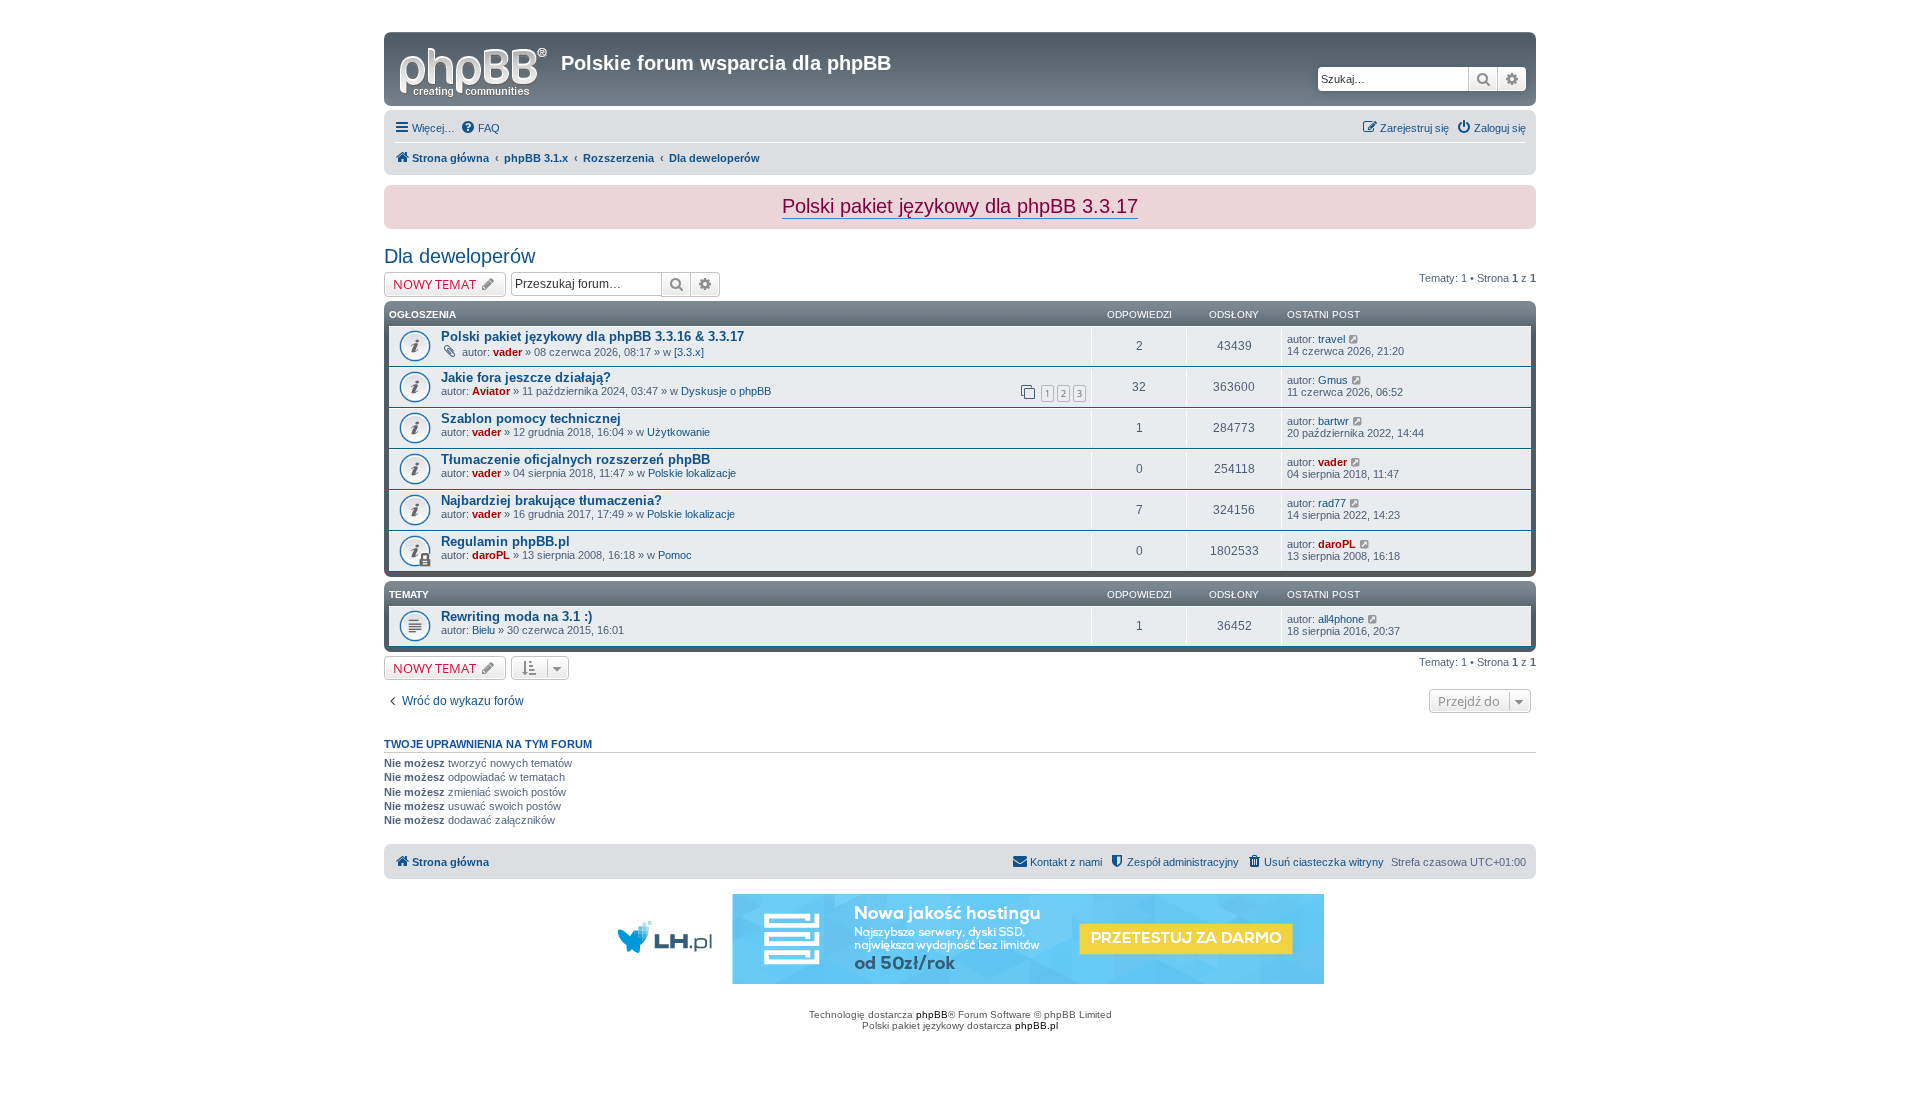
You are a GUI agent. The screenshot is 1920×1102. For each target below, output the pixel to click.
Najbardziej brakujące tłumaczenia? (551, 500)
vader (507, 352)
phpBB (932, 1014)
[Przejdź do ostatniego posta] (1354, 339)
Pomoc (675, 555)
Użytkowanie (678, 432)
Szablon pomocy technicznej (531, 418)
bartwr (1333, 421)
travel (1331, 339)
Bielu (483, 630)
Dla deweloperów (459, 256)
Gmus (1333, 380)
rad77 (1332, 503)
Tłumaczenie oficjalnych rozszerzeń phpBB (575, 459)
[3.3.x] (689, 352)
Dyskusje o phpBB (726, 391)
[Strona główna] (475, 69)
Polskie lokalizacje (692, 473)
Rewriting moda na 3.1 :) (516, 616)
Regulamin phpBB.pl (505, 541)
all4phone (1341, 619)
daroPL (491, 555)
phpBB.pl (1036, 1025)
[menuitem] (480, 128)
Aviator (491, 391)
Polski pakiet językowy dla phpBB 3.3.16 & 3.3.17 (592, 336)
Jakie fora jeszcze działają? (526, 377)
